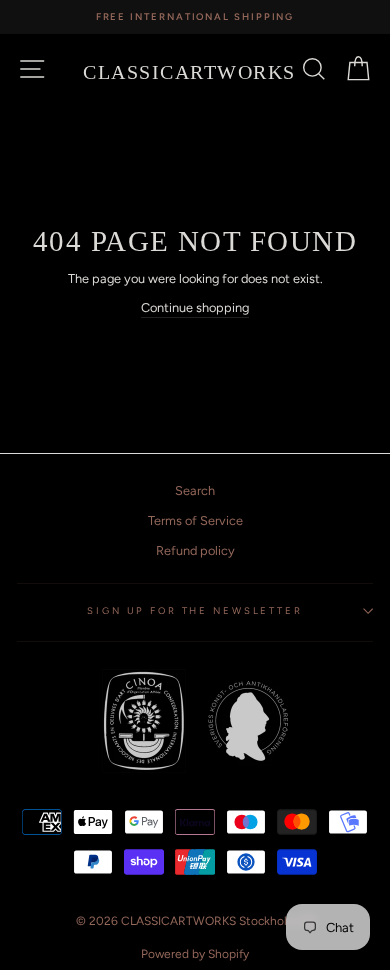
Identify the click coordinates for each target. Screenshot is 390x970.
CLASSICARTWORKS (189, 72)
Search (195, 490)
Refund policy (195, 550)
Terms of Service (195, 520)
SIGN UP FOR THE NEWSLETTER (195, 610)
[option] (195, 17)
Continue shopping (195, 307)
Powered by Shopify (195, 954)
